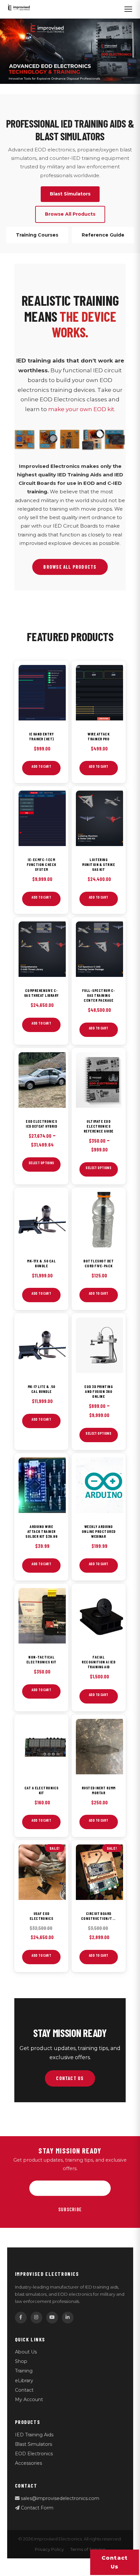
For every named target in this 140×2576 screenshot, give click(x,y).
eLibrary (24, 2381)
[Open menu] (128, 9)
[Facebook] (21, 2318)
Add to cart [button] (41, 766)
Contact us (115, 2562)
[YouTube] (52, 2318)
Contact (24, 2390)
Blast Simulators (34, 2444)
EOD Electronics (34, 2454)
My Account (29, 2399)
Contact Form (36, 2508)
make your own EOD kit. (82, 409)
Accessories (28, 2463)
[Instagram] (36, 2318)
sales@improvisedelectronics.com (59, 2498)
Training (24, 2371)
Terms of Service (88, 2549)
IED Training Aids (34, 2435)
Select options (42, 1163)
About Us (26, 2352)
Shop (21, 2361)
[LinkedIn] (68, 2318)
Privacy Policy (49, 2549)
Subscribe (70, 2209)
